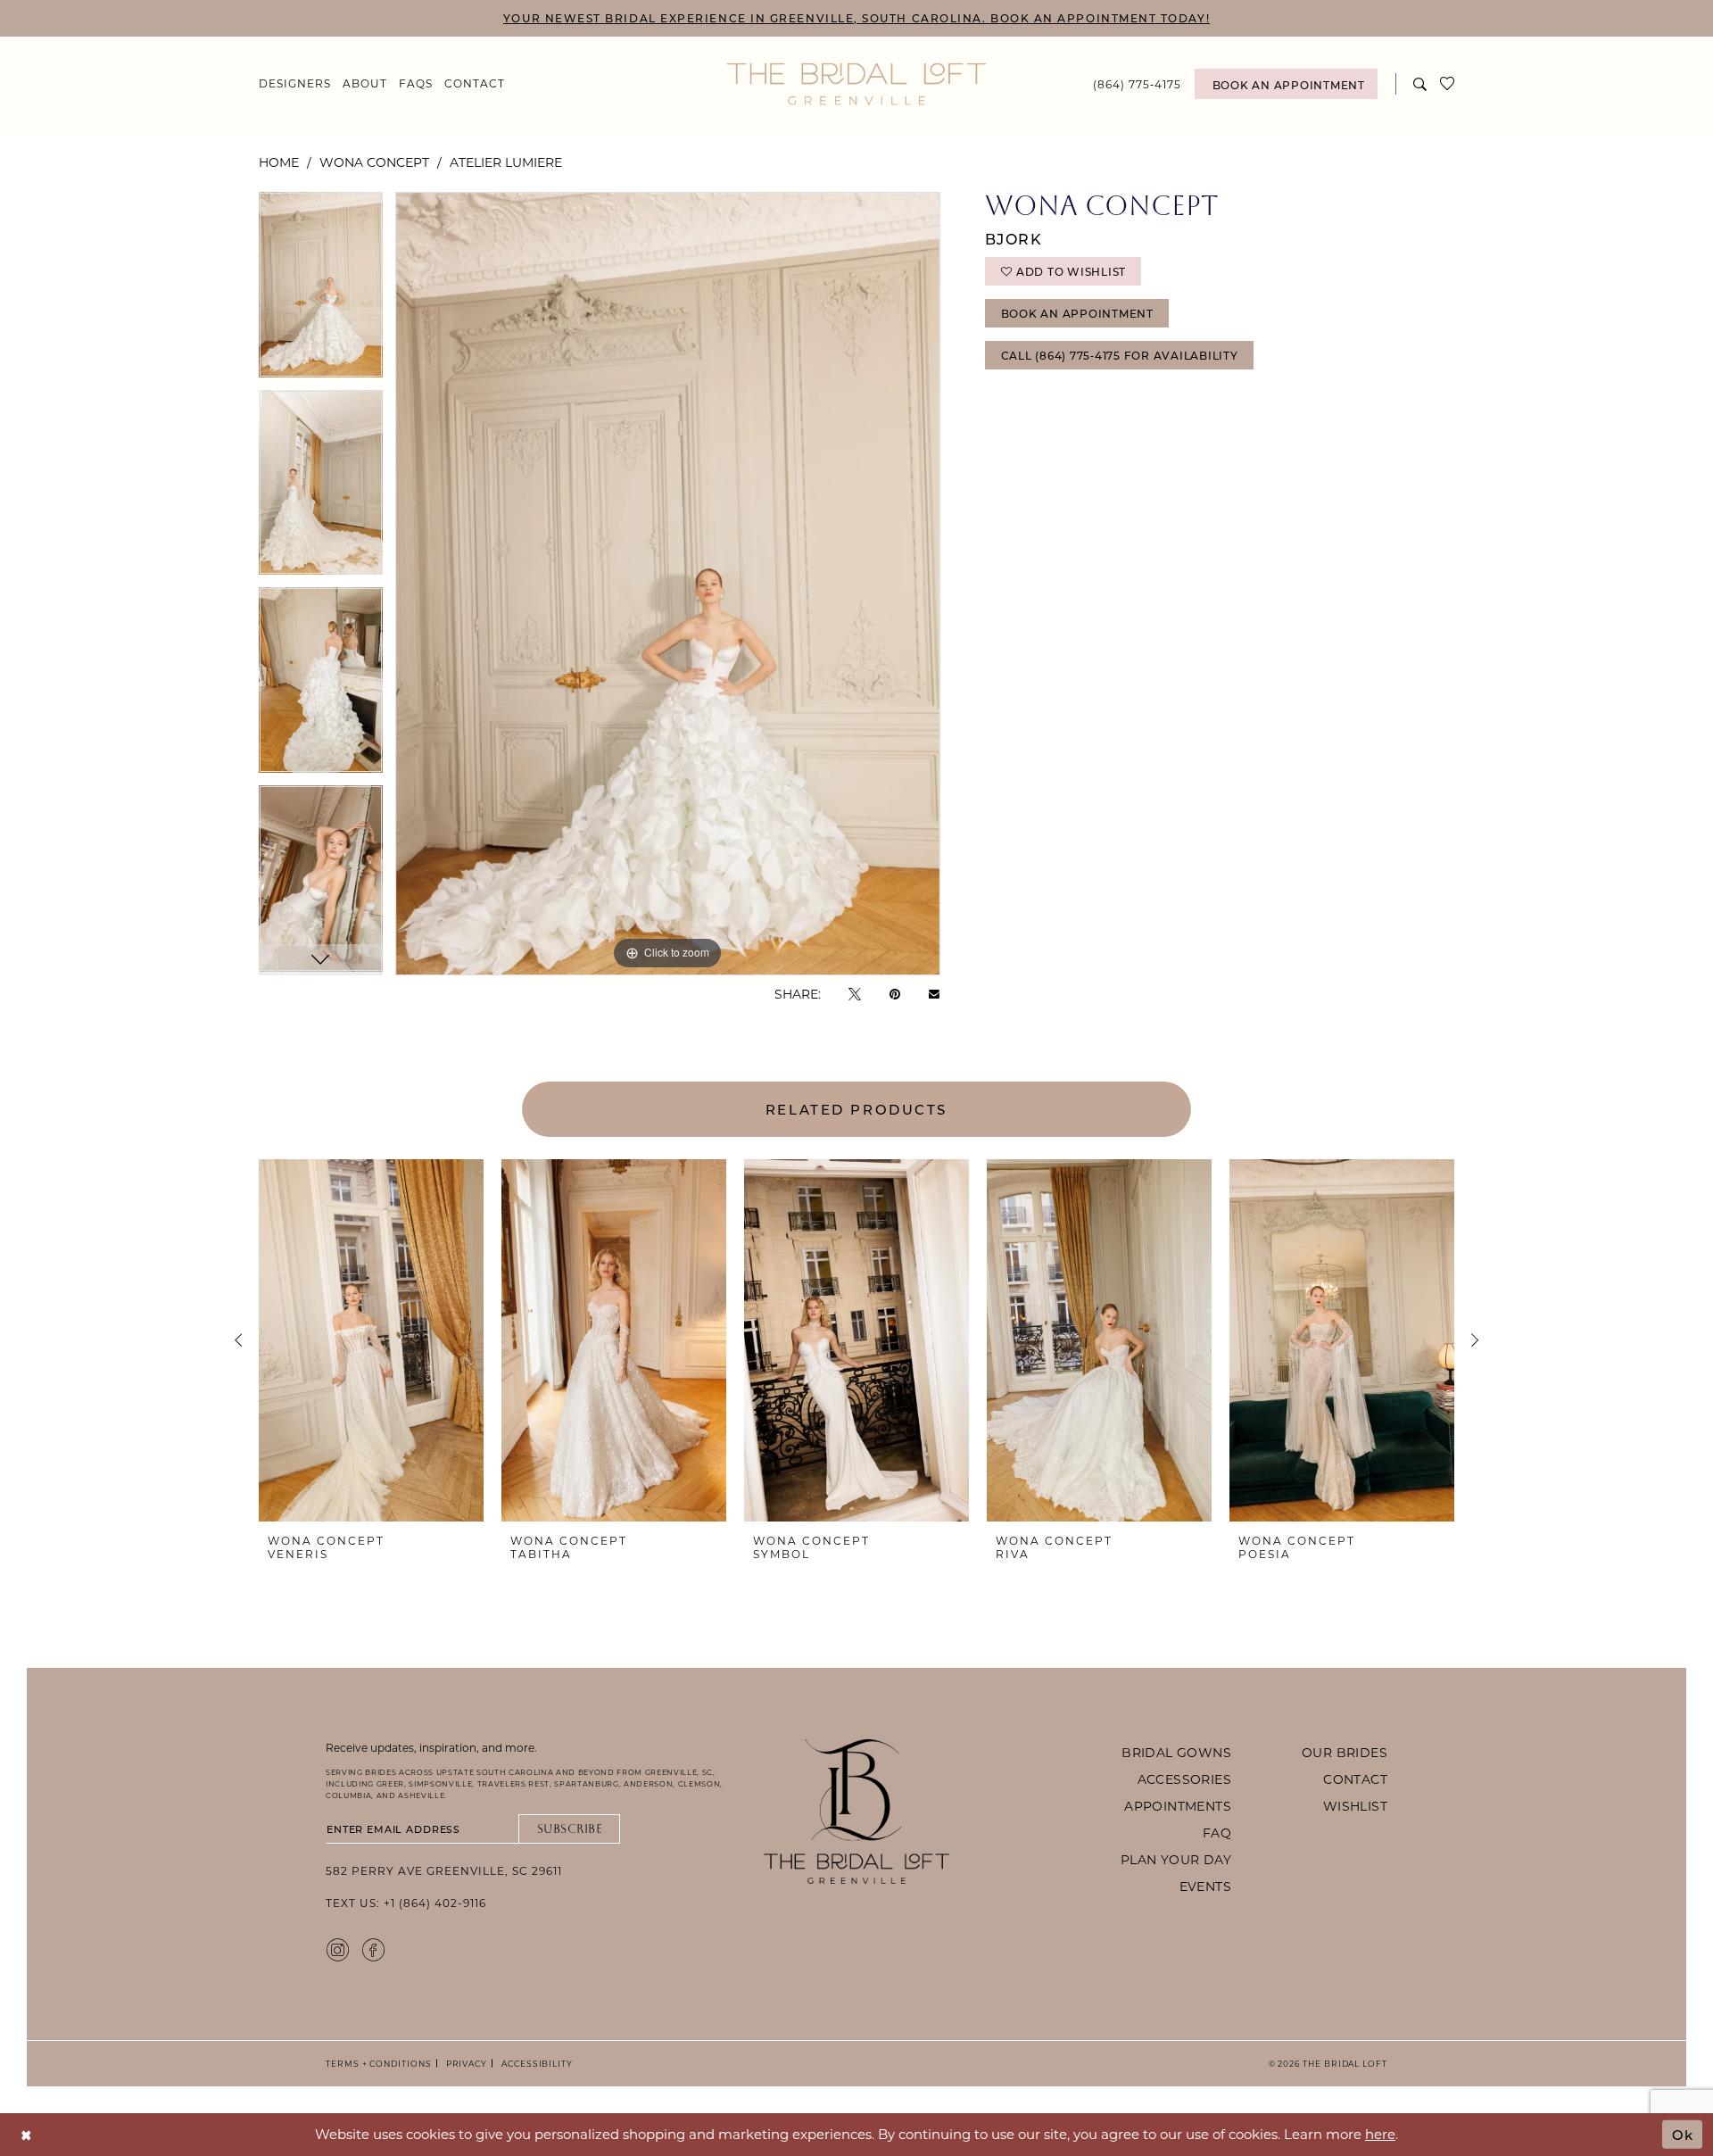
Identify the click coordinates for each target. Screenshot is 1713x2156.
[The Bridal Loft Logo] (856, 84)
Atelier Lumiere (506, 162)
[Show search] (1420, 83)
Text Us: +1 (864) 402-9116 (406, 1903)
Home (279, 162)
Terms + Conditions (379, 2064)
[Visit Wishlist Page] (1448, 84)
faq (1217, 1833)
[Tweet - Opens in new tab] (855, 994)
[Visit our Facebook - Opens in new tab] (373, 1949)
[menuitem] (295, 83)
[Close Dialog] (26, 2134)
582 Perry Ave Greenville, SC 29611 (444, 1870)
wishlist (1355, 1806)
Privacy (464, 2064)
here (1380, 2134)
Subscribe (570, 1829)
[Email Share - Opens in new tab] (934, 994)
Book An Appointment (1077, 313)
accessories (1184, 1779)
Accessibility (534, 2064)
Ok (1683, 2134)
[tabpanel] (321, 291)
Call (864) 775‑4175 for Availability (1120, 355)
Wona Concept (374, 162)
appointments (1178, 1806)
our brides (1345, 1752)
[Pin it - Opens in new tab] (895, 994)
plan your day (1176, 1859)
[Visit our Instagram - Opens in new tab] (338, 1949)
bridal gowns (1176, 1752)
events (1205, 1886)
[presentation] (371, 1340)
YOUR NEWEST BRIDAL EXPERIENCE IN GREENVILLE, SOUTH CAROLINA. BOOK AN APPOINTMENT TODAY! (856, 18)
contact (1355, 1779)
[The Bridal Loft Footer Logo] (856, 1811)
